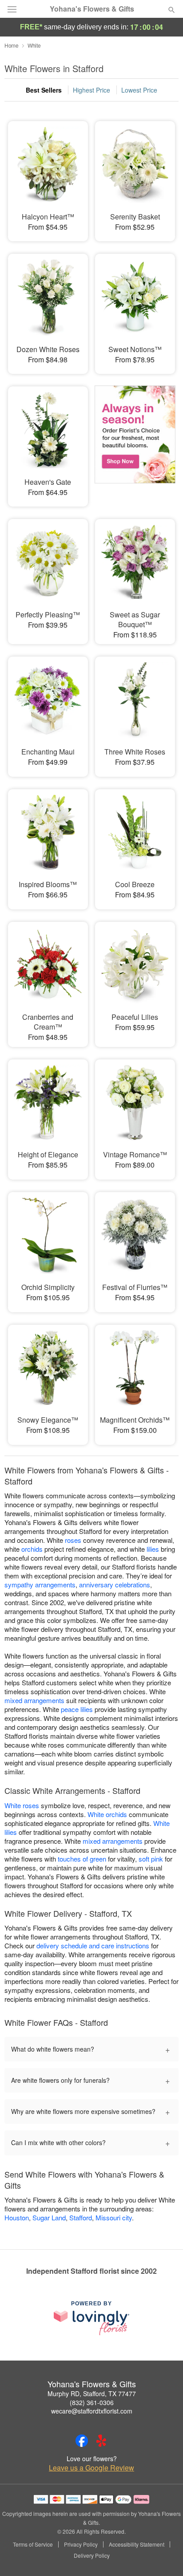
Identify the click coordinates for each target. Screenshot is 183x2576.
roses (73, 1540)
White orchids (107, 1814)
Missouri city (114, 2217)
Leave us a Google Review (91, 2468)
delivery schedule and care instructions (93, 1945)
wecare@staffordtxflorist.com (92, 2411)
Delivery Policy (92, 2556)
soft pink (151, 1859)
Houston (17, 2217)
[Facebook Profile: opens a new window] (82, 2441)
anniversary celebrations (115, 1584)
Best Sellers (44, 90)
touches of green (82, 1859)
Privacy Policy (81, 2544)
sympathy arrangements (40, 1584)
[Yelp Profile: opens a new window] (101, 2441)
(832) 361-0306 (92, 2402)
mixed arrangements (34, 1700)
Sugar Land (49, 2217)
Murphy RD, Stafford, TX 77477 (92, 2393)
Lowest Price (139, 90)
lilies (153, 1549)
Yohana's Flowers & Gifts (92, 9)
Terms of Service (33, 2544)
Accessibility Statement (137, 2544)
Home (12, 45)
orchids (32, 1549)
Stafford (81, 2217)
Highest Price (91, 90)
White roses (22, 1805)
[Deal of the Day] (135, 440)
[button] (164, 2556)
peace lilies (77, 1709)
